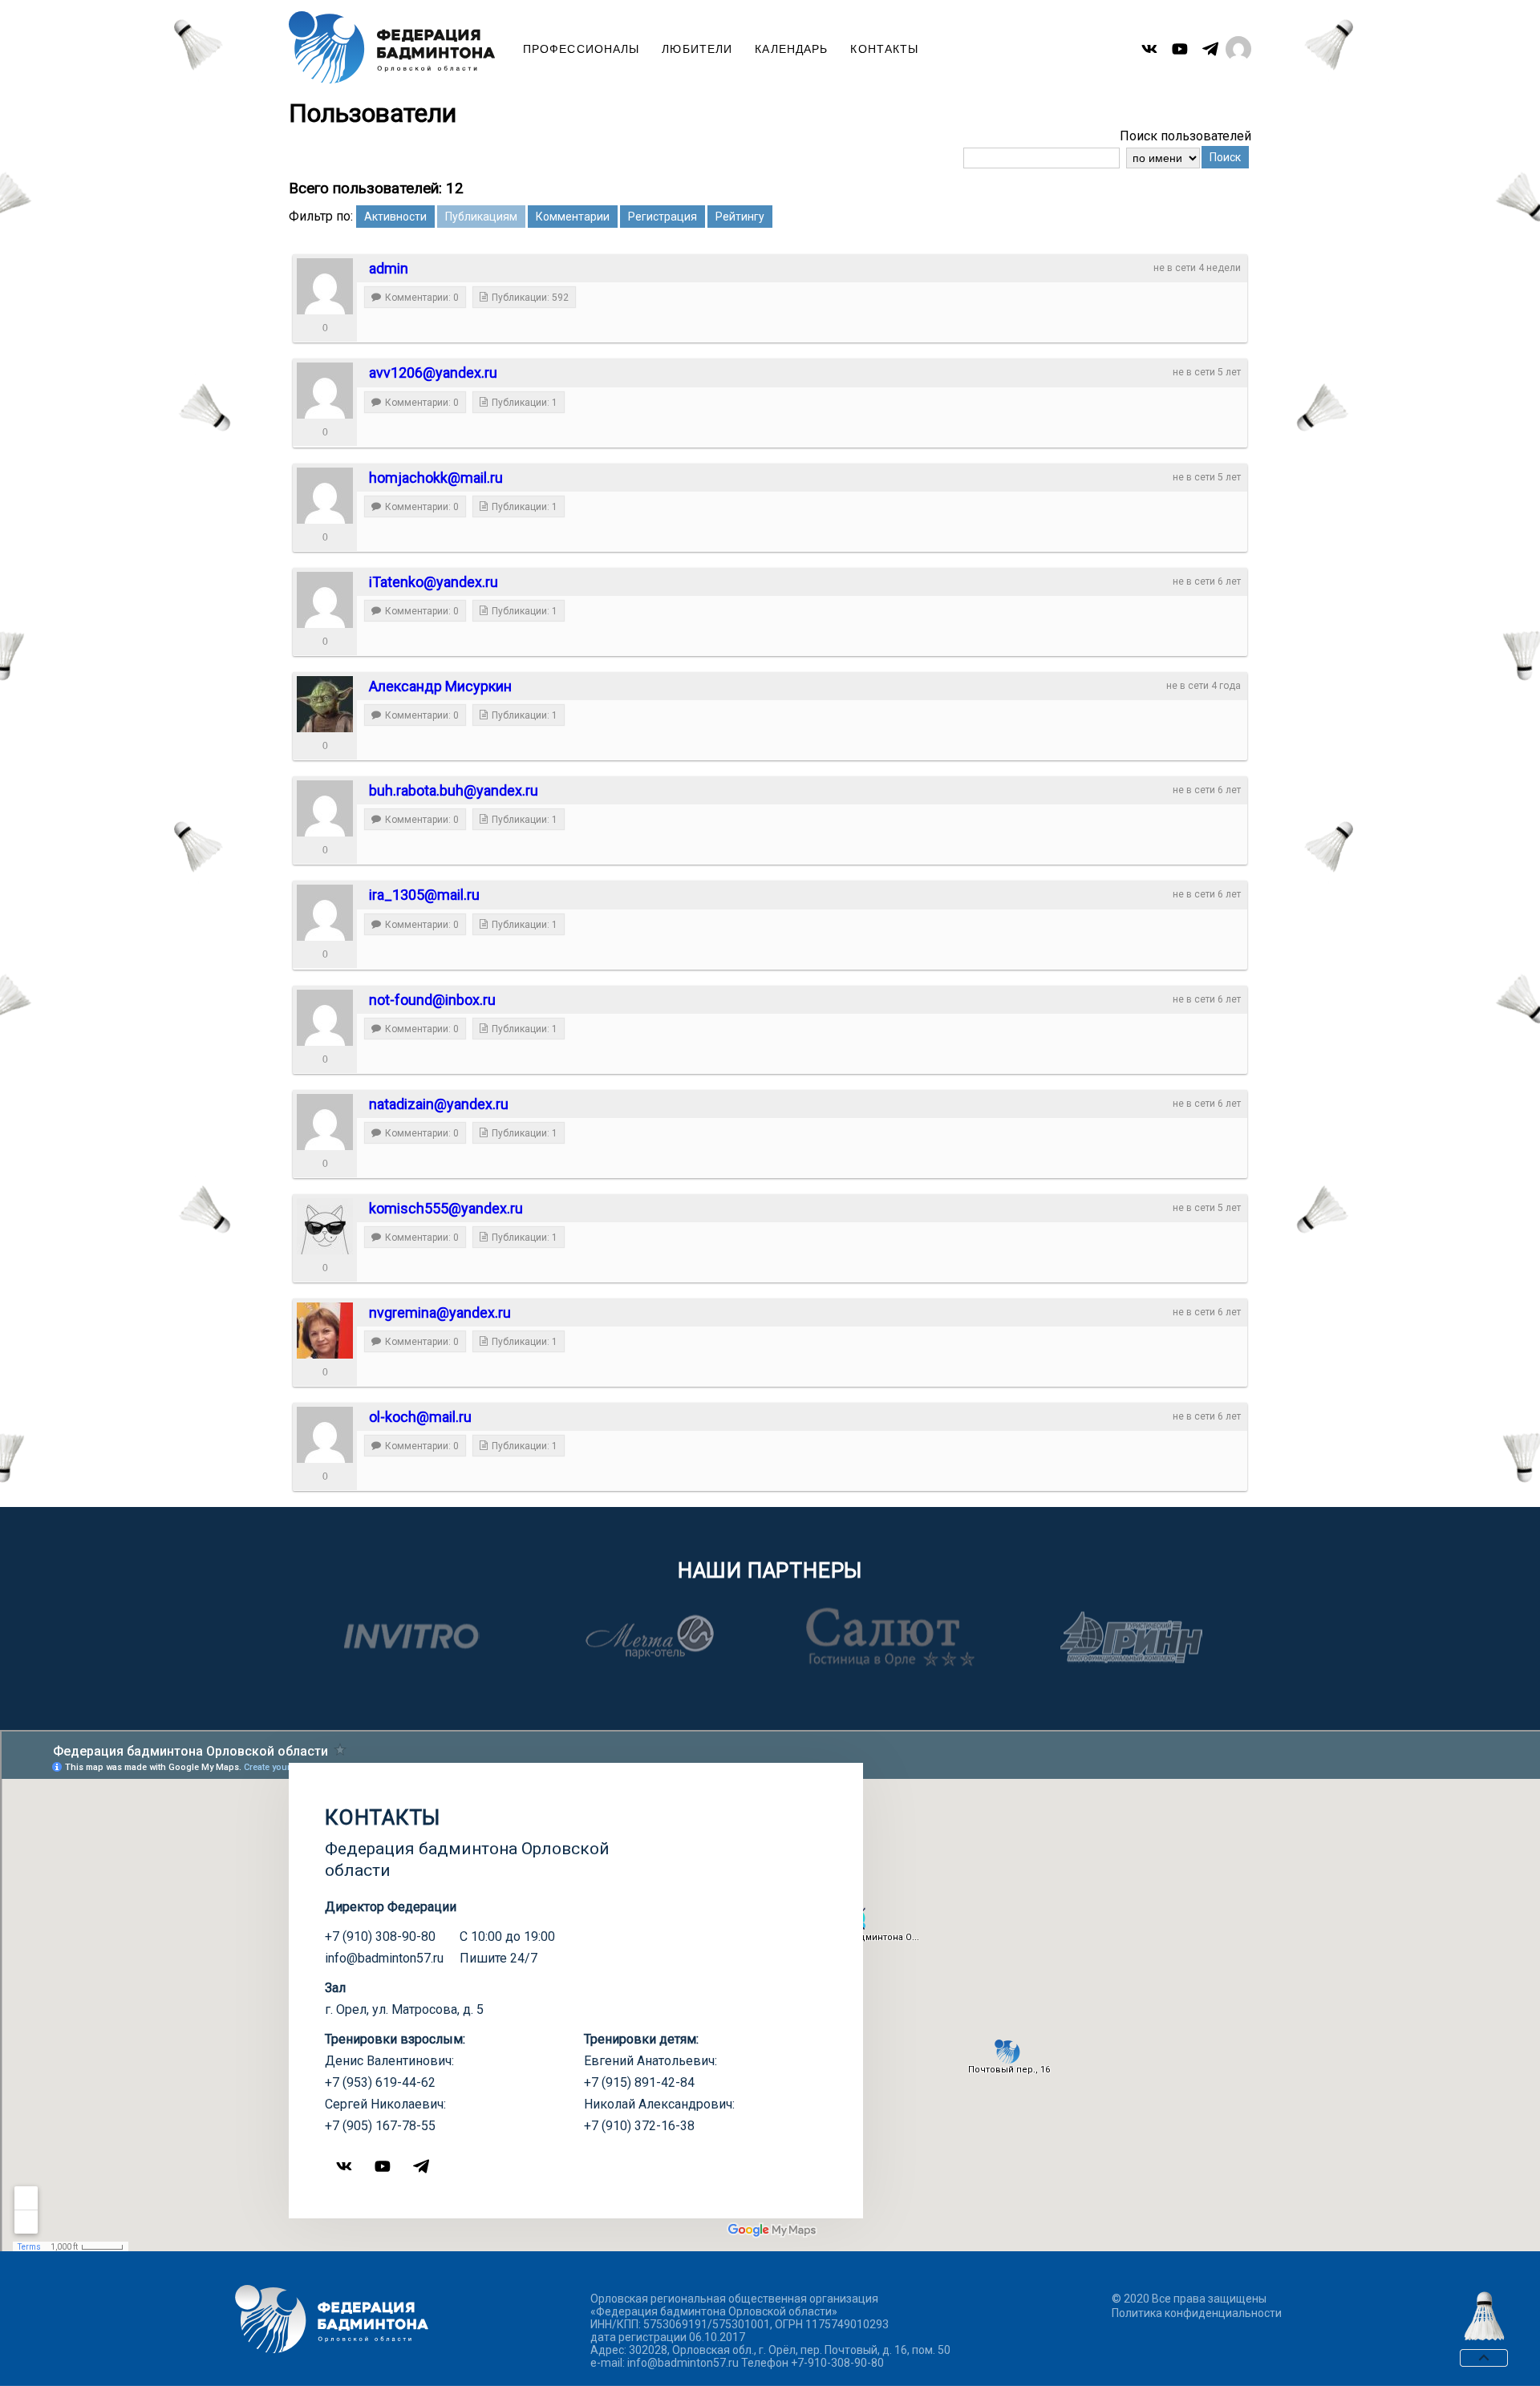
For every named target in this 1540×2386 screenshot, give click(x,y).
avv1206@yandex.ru (433, 373)
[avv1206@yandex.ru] (325, 391)
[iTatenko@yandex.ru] (325, 600)
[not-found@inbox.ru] (325, 1018)
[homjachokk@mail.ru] (325, 496)
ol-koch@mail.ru (420, 1417)
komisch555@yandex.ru (446, 1208)
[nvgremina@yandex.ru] (325, 1331)
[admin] (325, 286)
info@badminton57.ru (384, 1958)
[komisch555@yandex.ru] (325, 1226)
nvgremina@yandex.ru (440, 1313)
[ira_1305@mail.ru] (325, 913)
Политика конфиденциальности (1197, 2313)
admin (389, 268)
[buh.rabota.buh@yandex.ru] (325, 808)
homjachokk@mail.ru (436, 478)
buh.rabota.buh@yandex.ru (454, 790)
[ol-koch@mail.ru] (325, 1435)
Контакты (884, 49)
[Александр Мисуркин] (325, 704)
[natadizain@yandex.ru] (325, 1122)
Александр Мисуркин (440, 686)
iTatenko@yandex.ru (434, 582)
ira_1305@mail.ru (424, 895)
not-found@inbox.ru (432, 1000)
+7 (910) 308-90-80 (380, 1936)
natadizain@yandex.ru (439, 1104)
